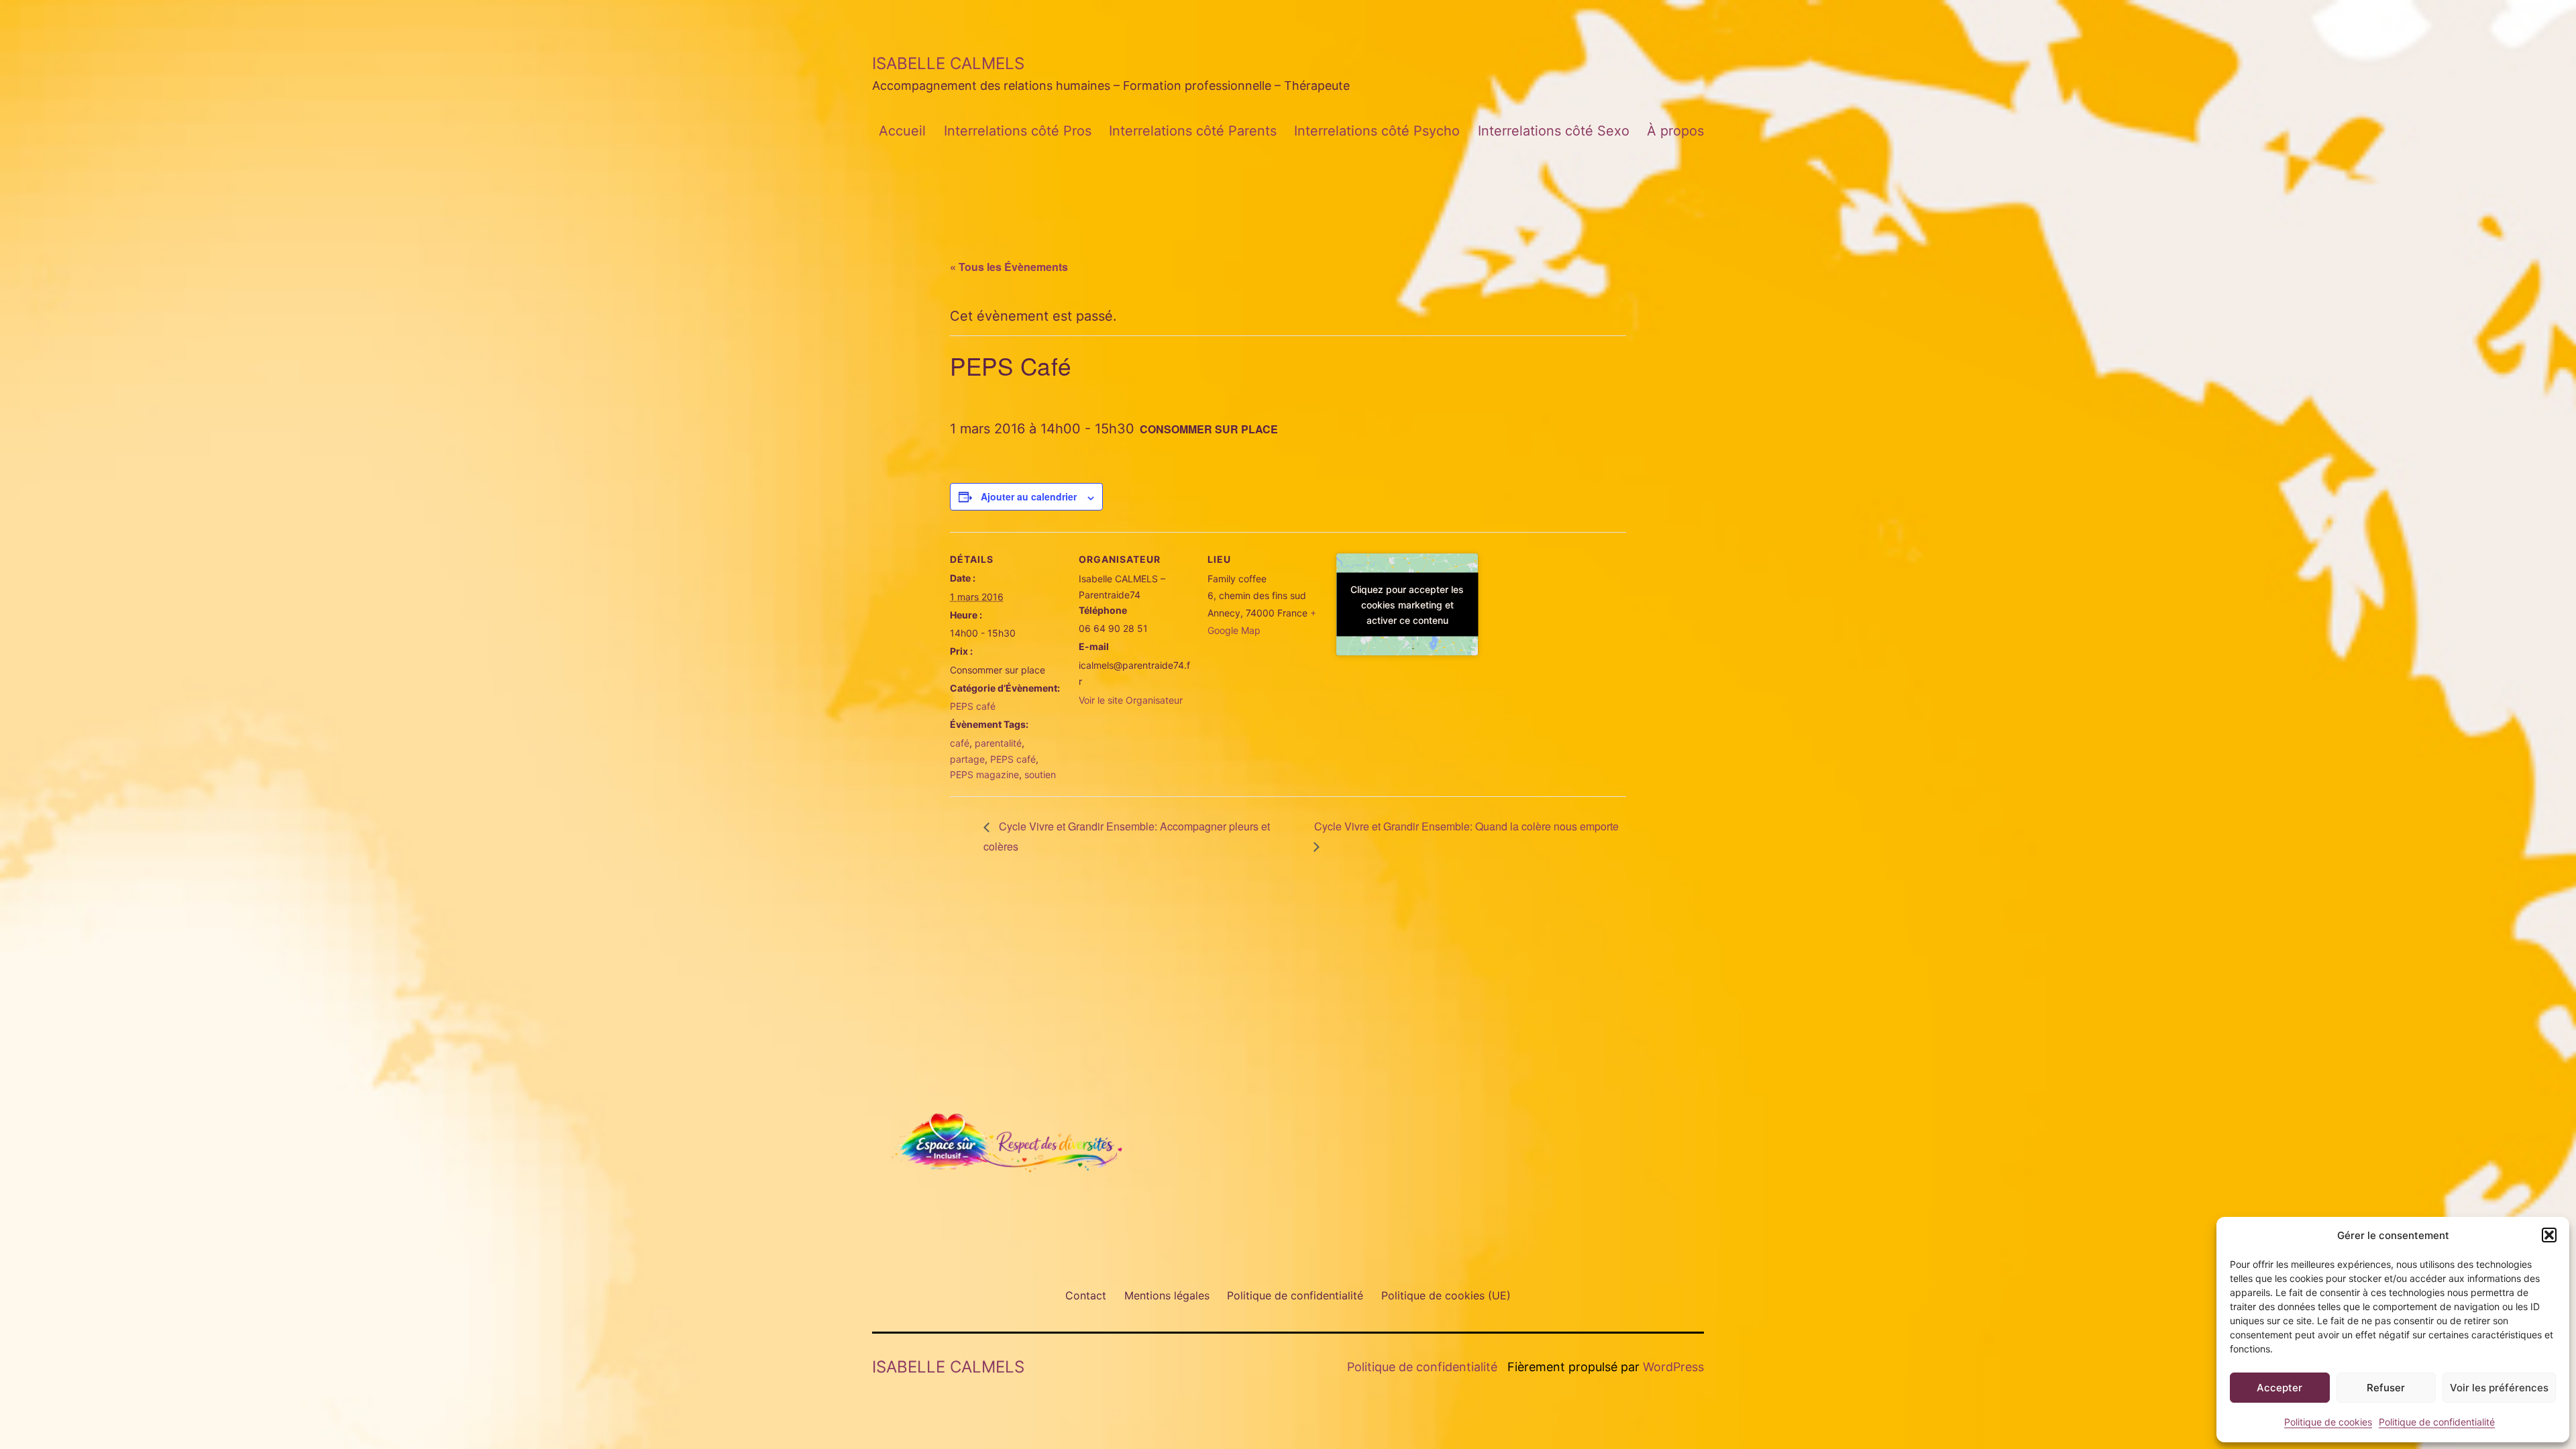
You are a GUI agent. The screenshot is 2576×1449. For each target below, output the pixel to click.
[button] (2549, 1235)
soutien (1040, 774)
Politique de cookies (2328, 1422)
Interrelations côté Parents (1193, 131)
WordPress (1673, 1367)
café (960, 743)
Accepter (2279, 1388)
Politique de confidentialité (2437, 1422)
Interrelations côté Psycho (1377, 131)
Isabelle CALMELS (948, 63)
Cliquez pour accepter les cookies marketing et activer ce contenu (1407, 604)
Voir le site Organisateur (1131, 700)
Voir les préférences (2499, 1388)
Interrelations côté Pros (1018, 131)
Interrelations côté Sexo (1554, 131)
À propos (1675, 131)
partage (967, 759)
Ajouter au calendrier (1029, 496)
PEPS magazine (984, 774)
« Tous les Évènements (1009, 267)
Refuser (2386, 1388)
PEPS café (973, 706)
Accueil (902, 131)
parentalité (998, 743)
